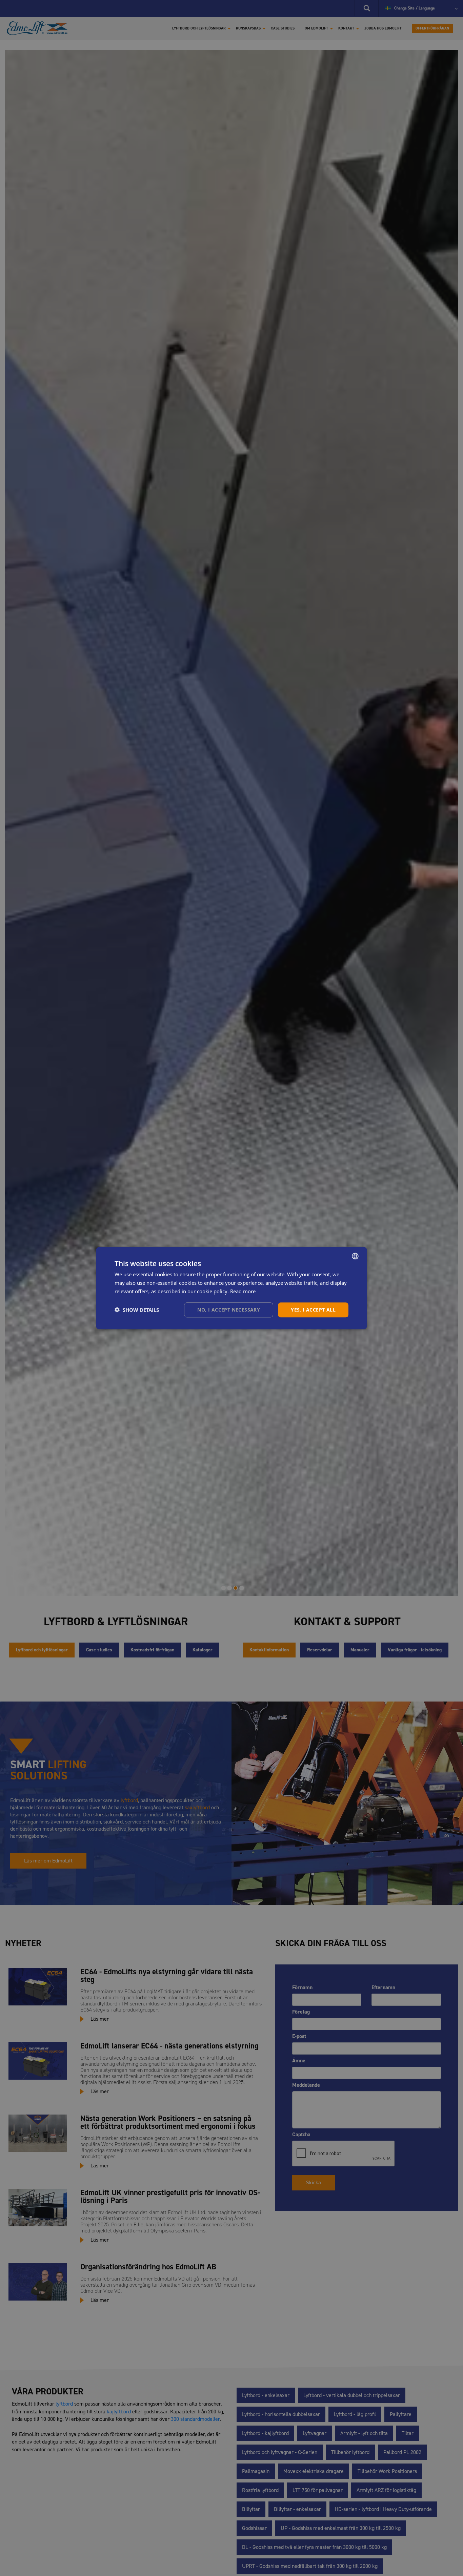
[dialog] (231, 1288)
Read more (243, 1291)
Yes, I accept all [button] (313, 1309)
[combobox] (355, 1256)
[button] (137, 1310)
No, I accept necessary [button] (229, 1309)
